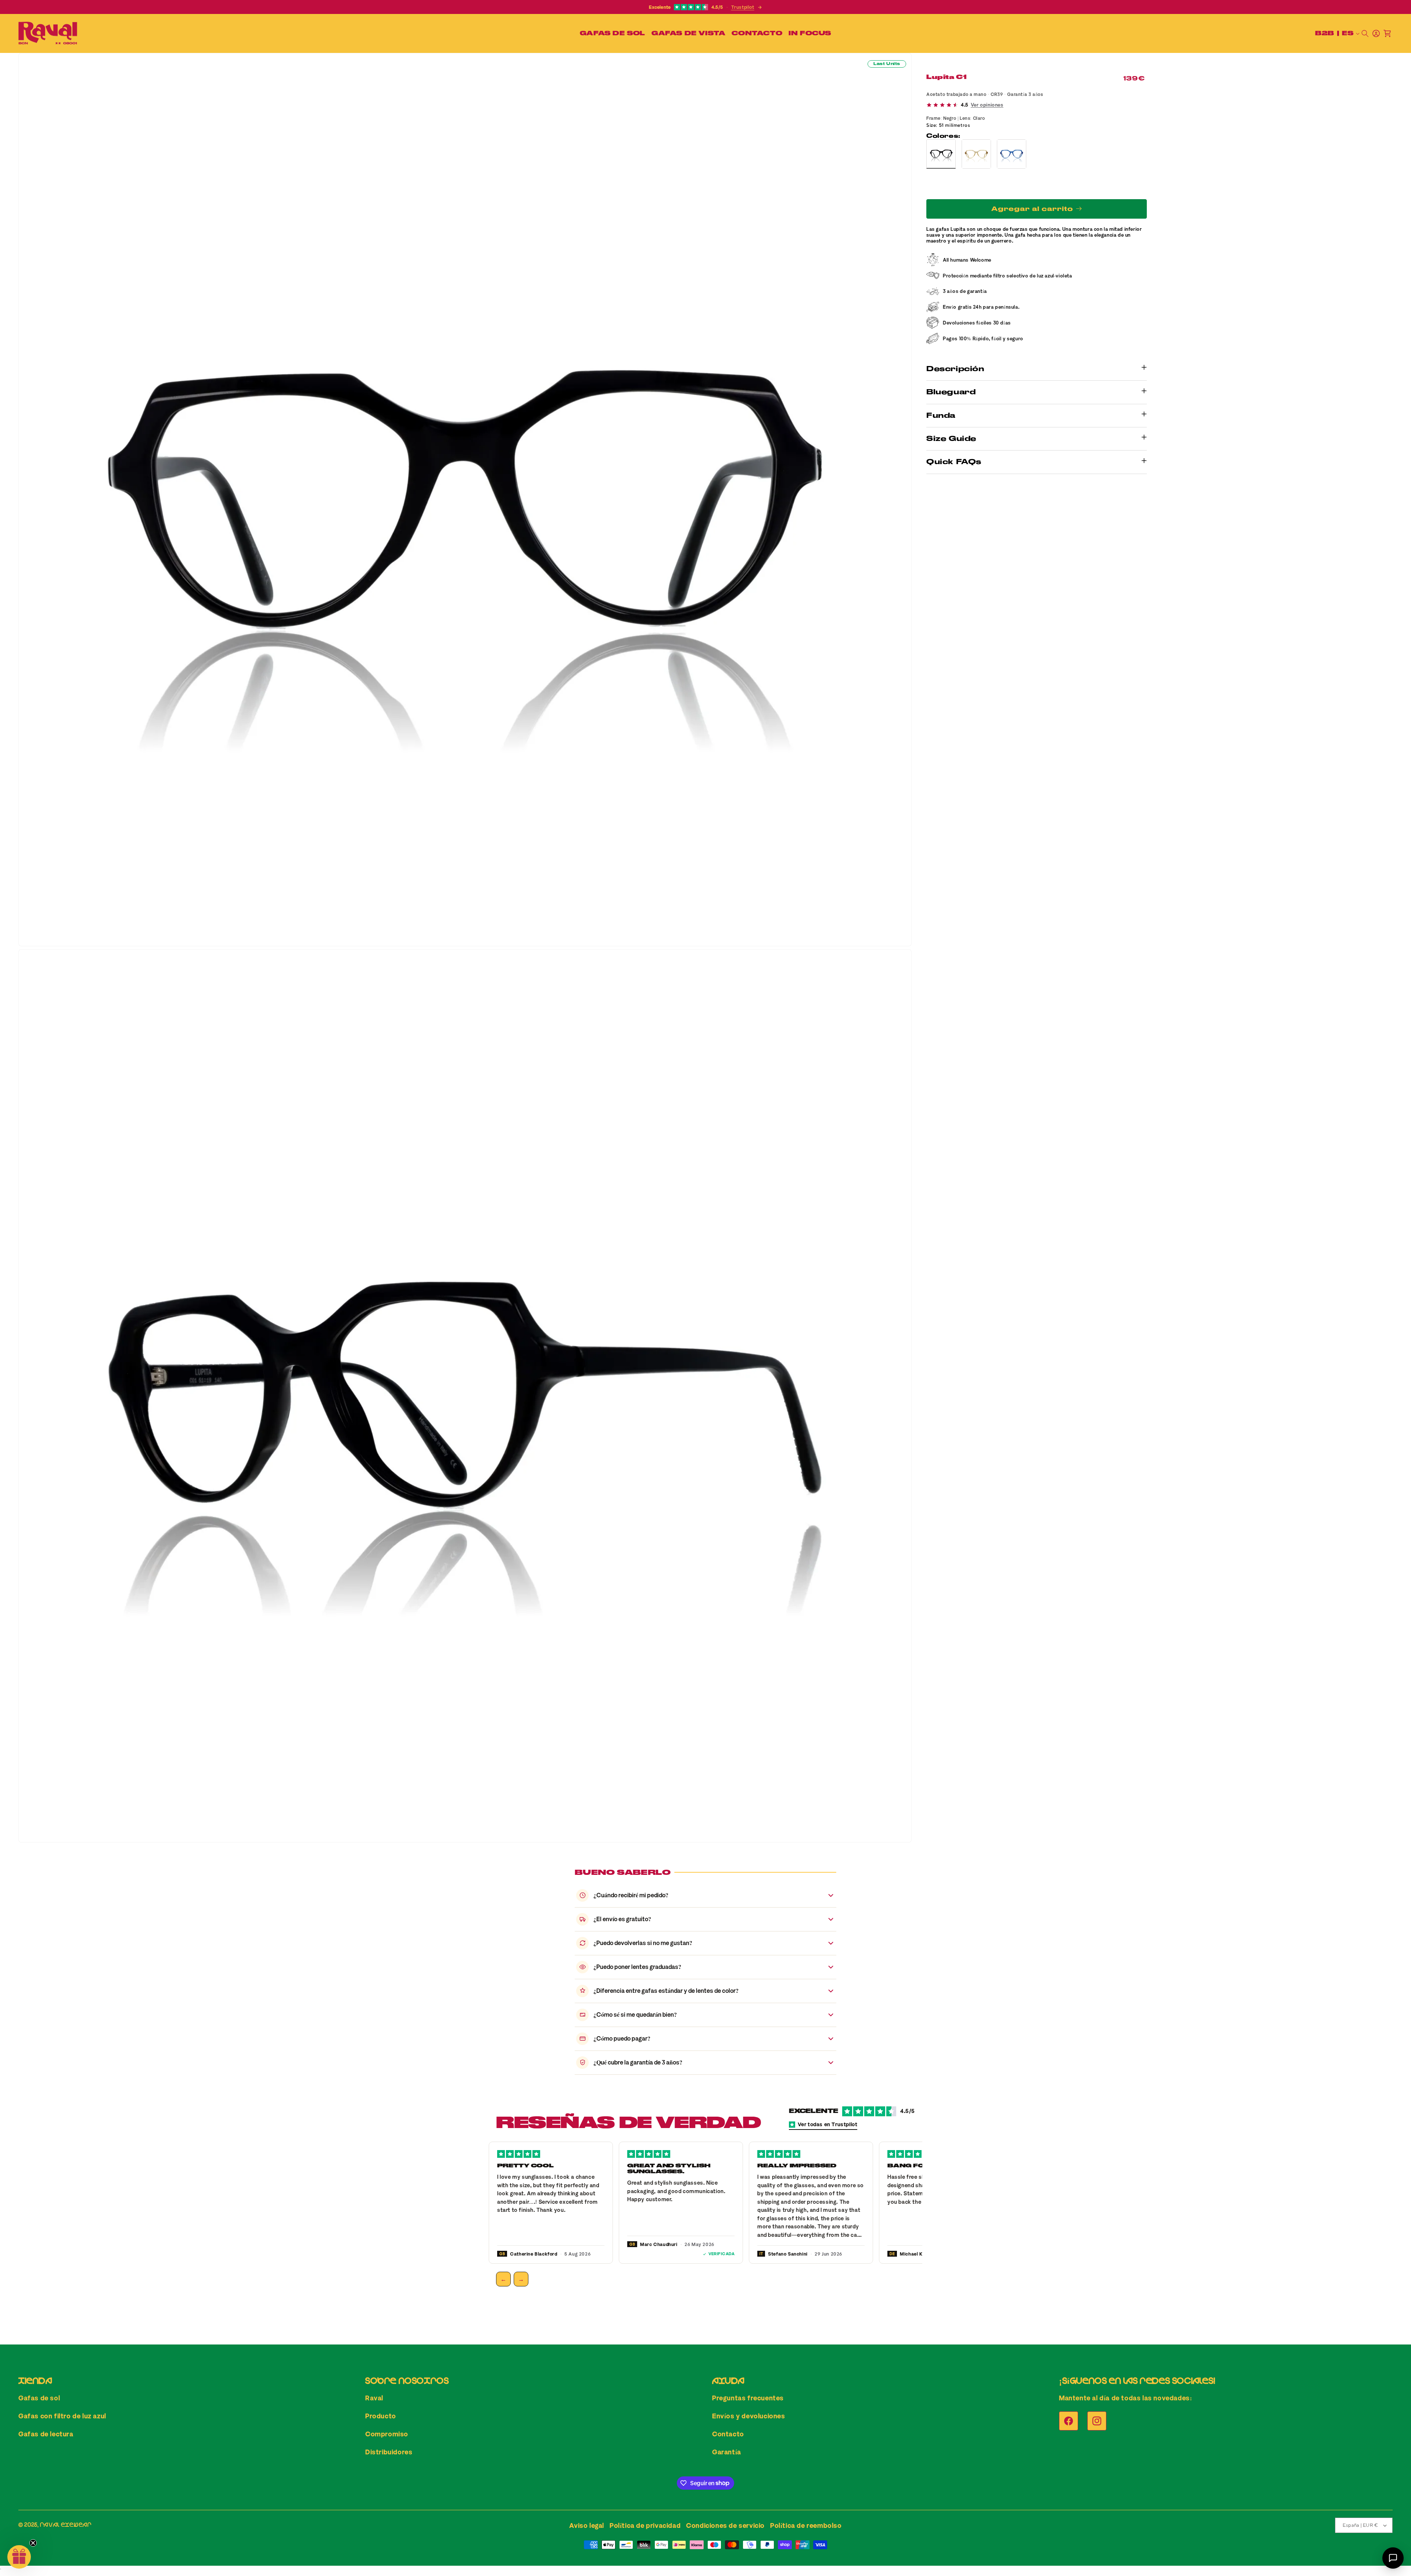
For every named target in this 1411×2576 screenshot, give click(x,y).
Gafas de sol (39, 2398)
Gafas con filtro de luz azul (62, 2416)
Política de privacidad (645, 2525)
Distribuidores (389, 2452)
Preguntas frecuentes (748, 2398)
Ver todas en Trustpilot (828, 2124)
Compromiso (387, 2434)
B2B (1325, 33)
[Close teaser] (33, 2543)
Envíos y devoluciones (749, 2416)
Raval (374, 2398)
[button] (611, 33)
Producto (381, 2416)
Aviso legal (587, 2525)
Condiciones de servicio (725, 2525)
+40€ (988, 185)
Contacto (728, 2434)
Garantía (727, 2452)
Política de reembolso (806, 2525)
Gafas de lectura (46, 2434)
